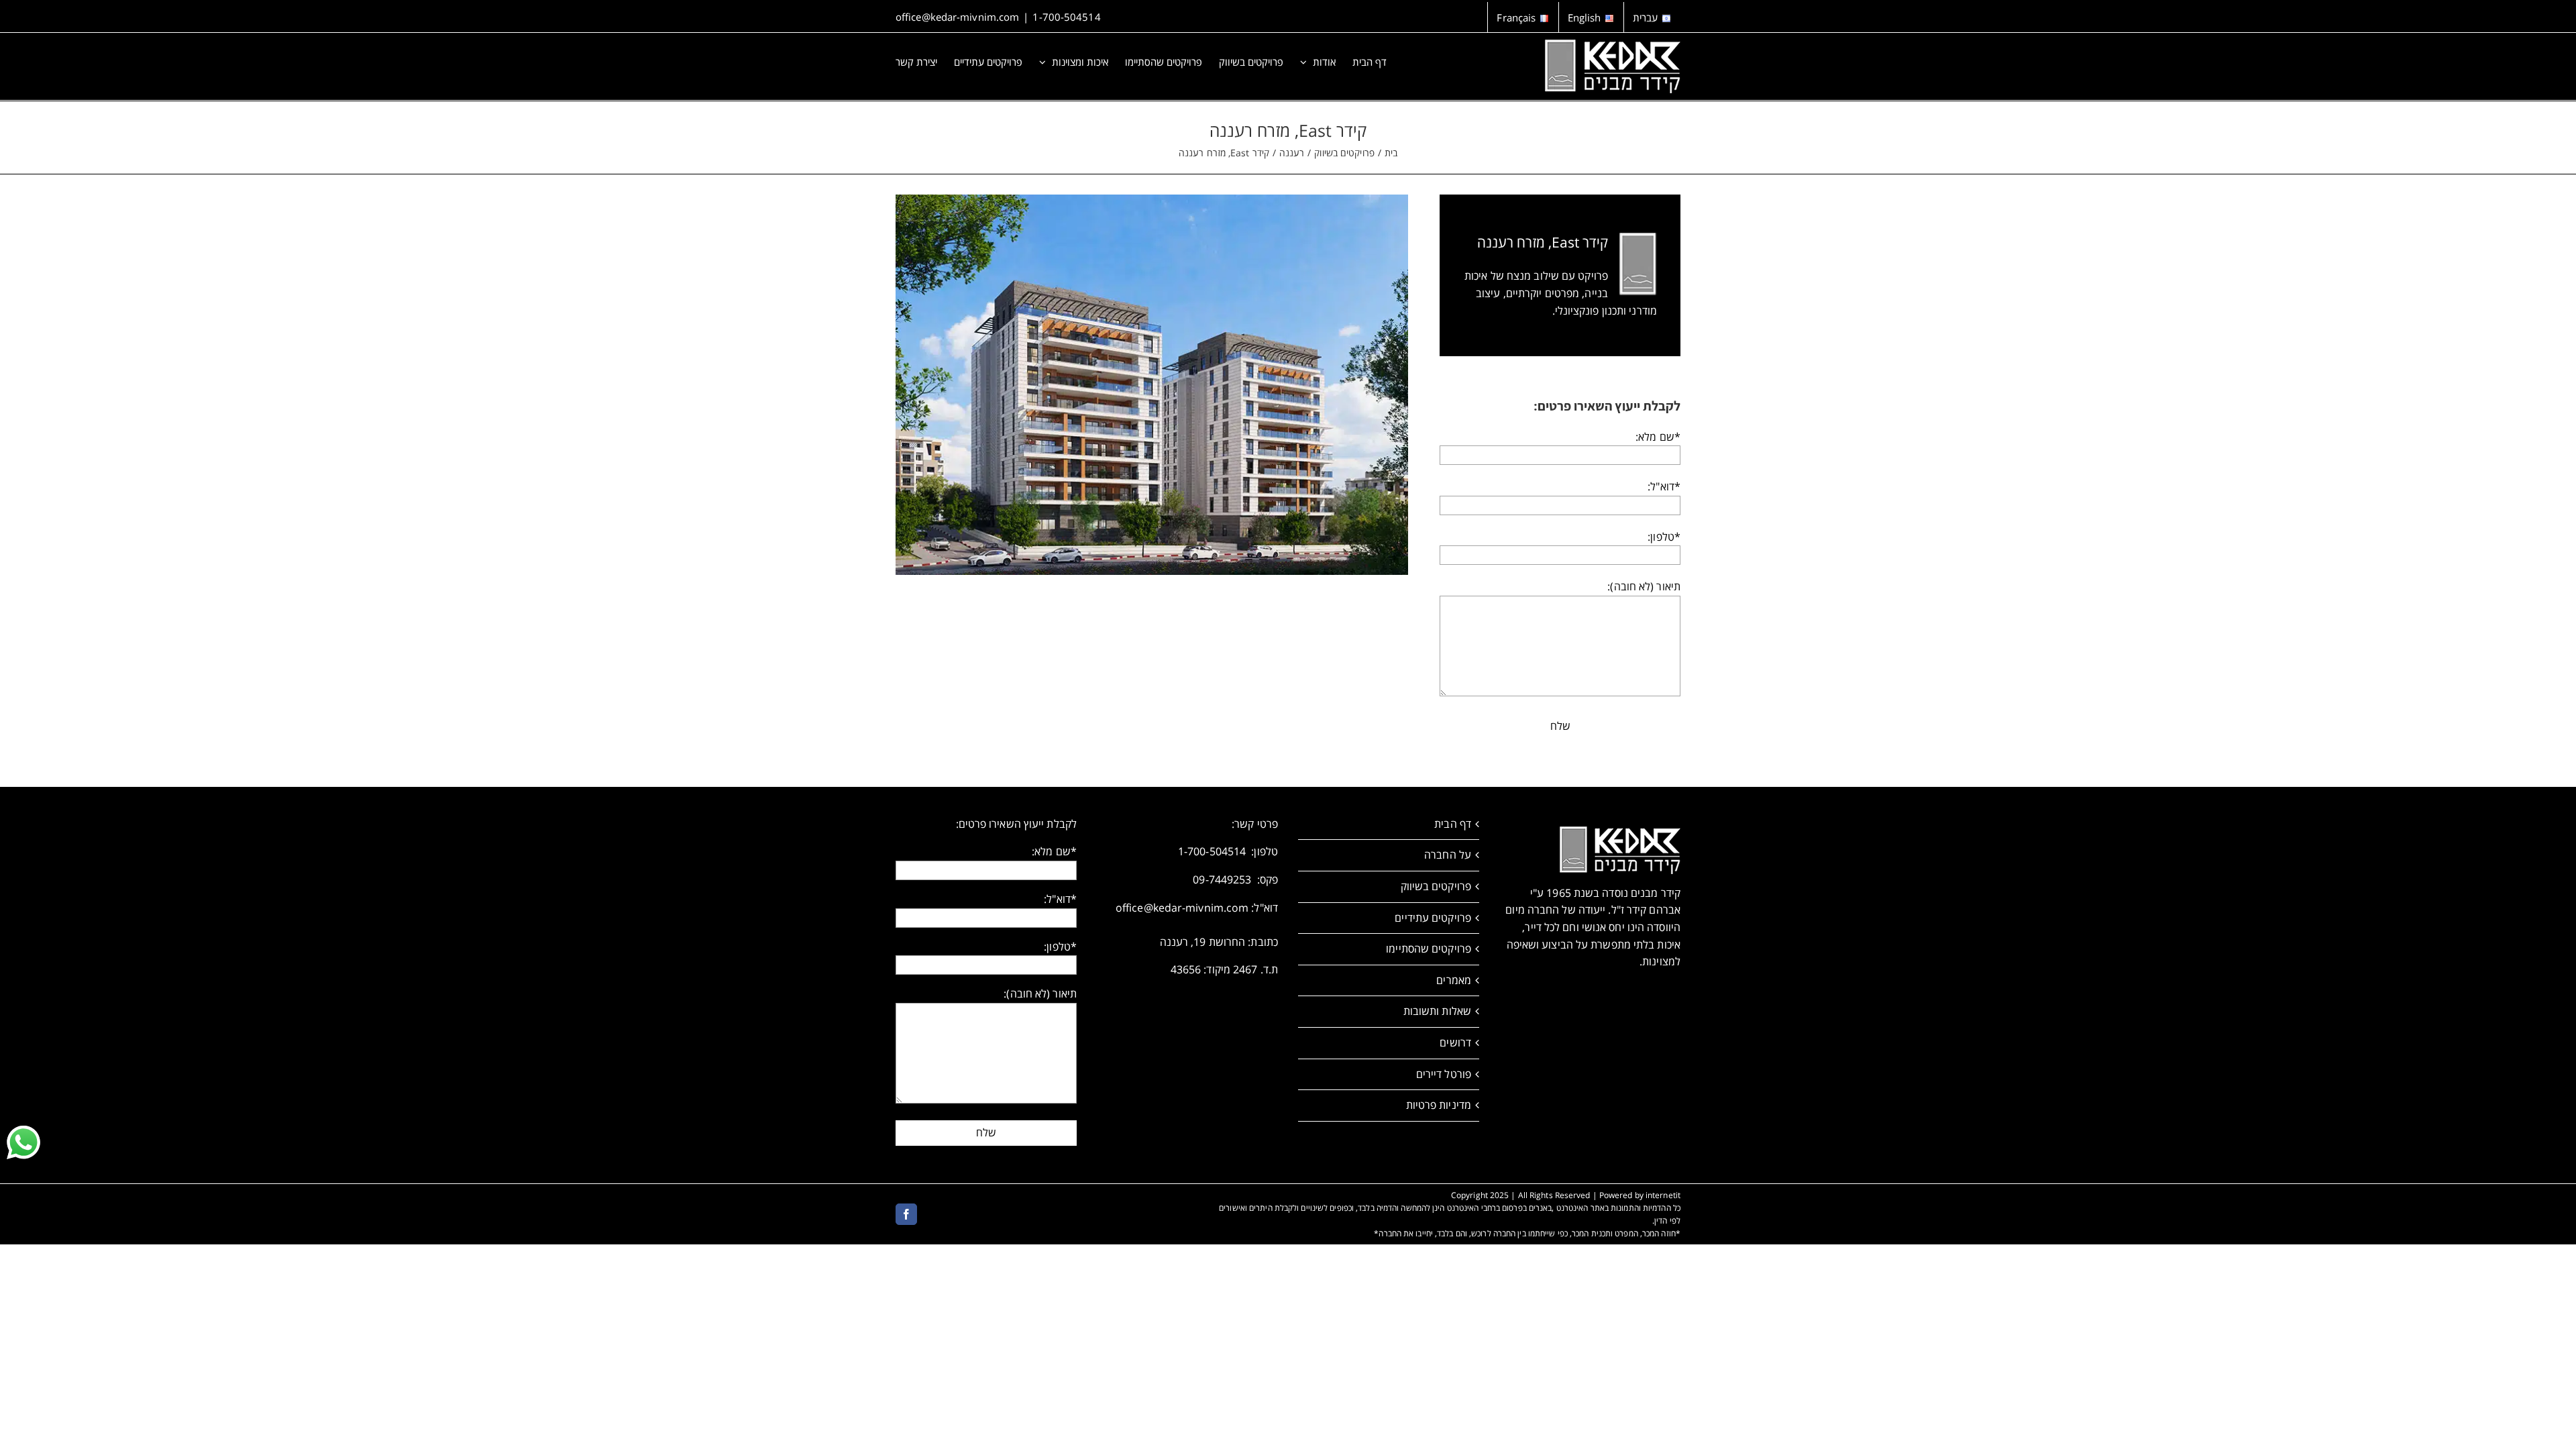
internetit (1663, 1195)
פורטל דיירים (1444, 1074)
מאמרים (1454, 980)
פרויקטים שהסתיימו (1429, 949)
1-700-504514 (1066, 17)
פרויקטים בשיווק (1436, 886)
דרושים (1455, 1042)
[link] (23, 1142)
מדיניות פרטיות (1439, 1105)
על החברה (1448, 855)
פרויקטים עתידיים (1433, 918)
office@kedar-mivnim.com (957, 17)
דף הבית (1453, 824)
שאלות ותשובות (1437, 1011)
